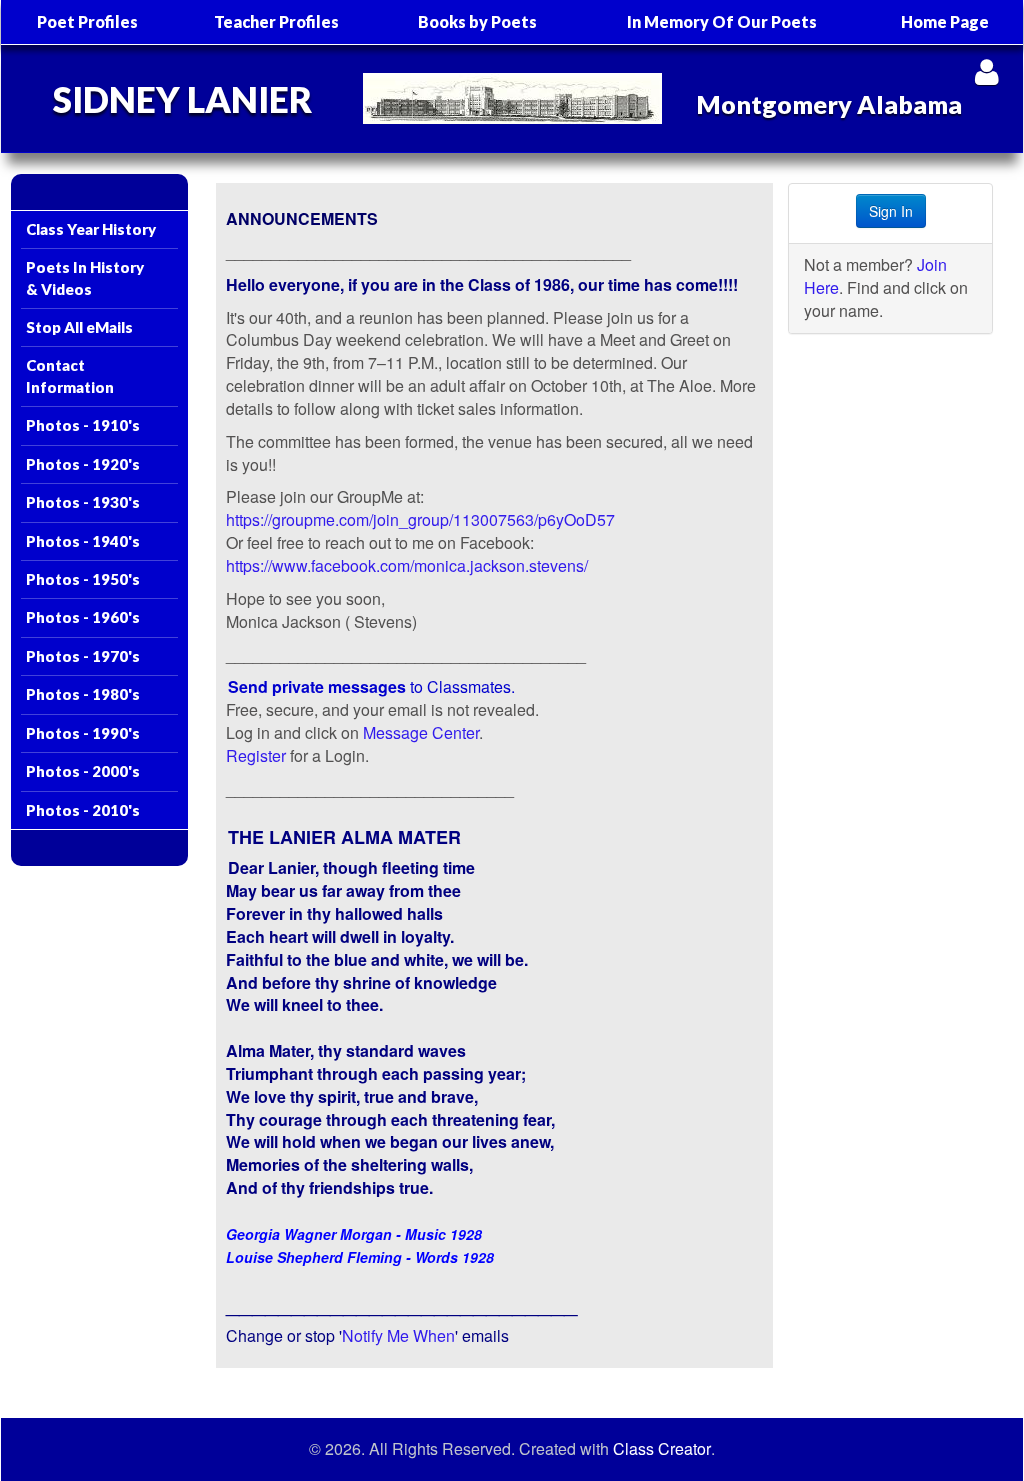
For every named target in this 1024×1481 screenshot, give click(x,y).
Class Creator (662, 1449)
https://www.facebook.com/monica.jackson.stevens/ (407, 565)
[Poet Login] (986, 71)
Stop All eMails (79, 327)
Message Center (421, 732)
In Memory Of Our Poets (722, 21)
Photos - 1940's (83, 541)
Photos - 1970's (83, 656)
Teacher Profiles (276, 21)
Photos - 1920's (83, 464)
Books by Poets (477, 21)
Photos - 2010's (83, 810)
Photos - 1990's (83, 733)
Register (256, 755)
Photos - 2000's (83, 771)
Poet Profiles (87, 21)
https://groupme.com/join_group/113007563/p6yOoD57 (420, 519)
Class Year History (91, 229)
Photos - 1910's (83, 425)
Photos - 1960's (83, 617)
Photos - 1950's (83, 579)
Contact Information (70, 375)
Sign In (891, 211)
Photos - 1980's (83, 694)
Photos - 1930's (83, 502)
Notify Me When (398, 1335)
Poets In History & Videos (85, 277)
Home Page (945, 21)
